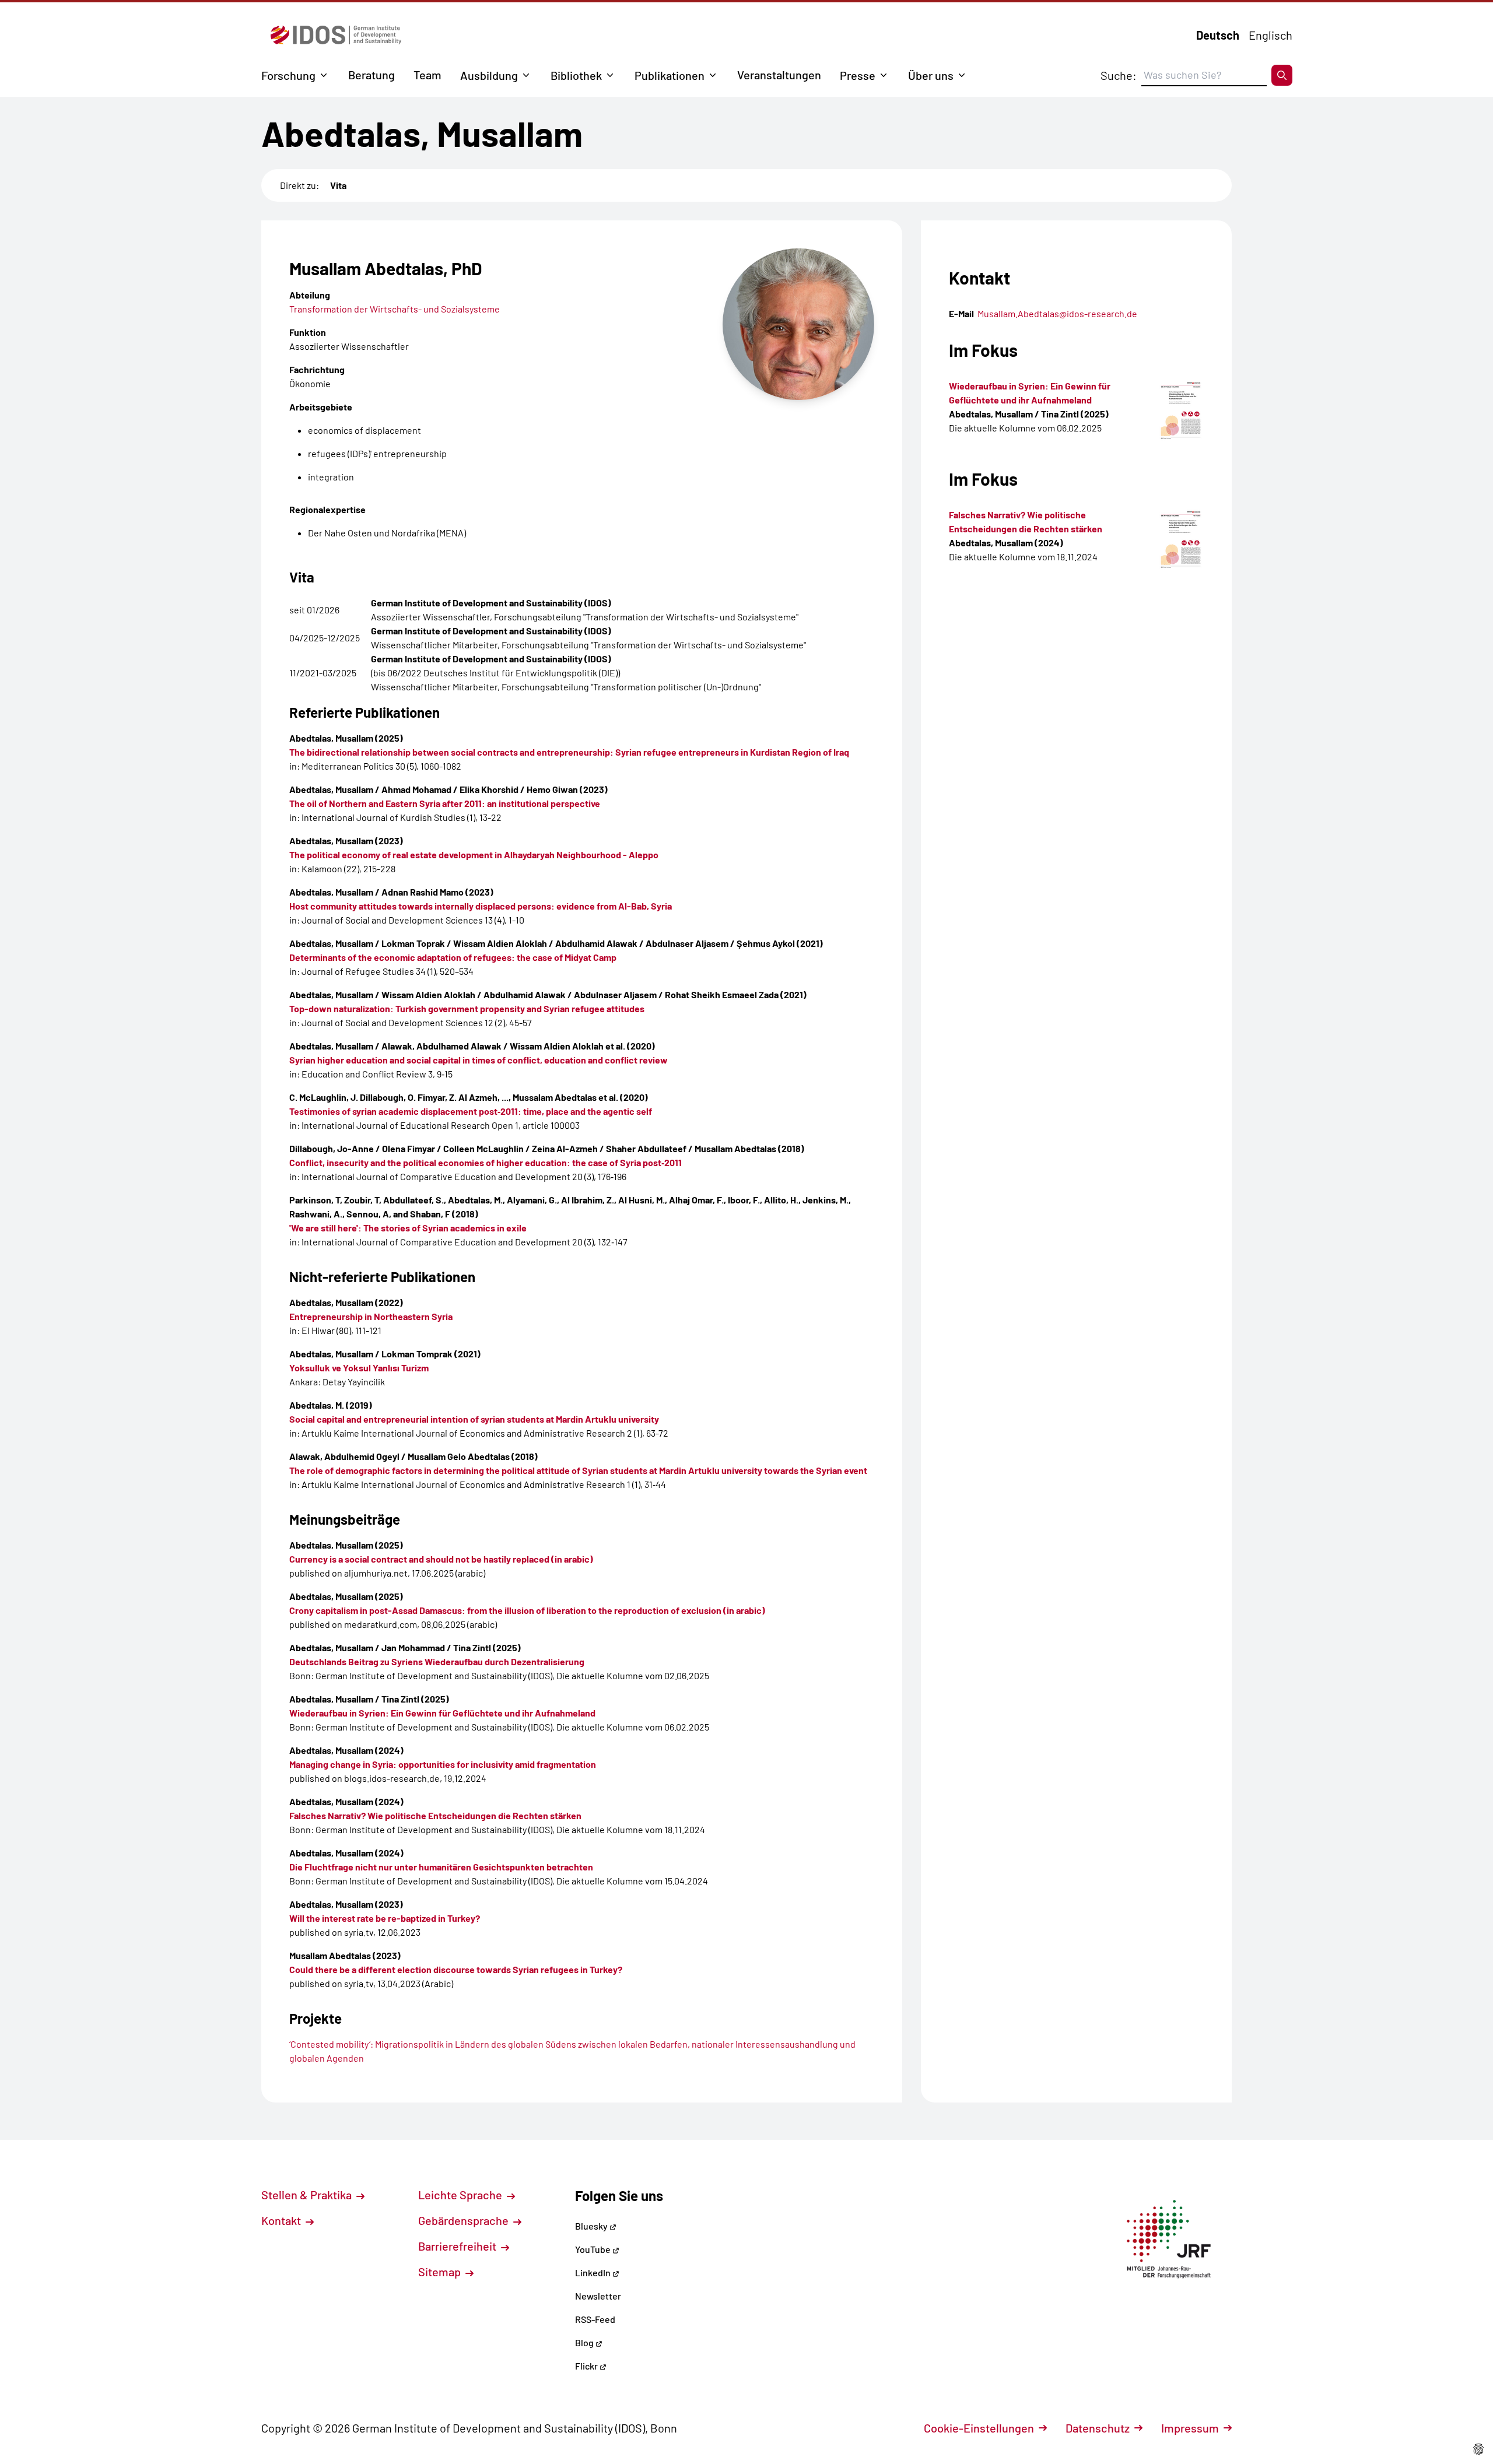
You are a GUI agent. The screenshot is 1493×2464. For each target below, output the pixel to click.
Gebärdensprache (465, 2220)
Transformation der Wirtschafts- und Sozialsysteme (395, 309)
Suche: (1119, 75)
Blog (585, 2342)
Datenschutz (1098, 2428)
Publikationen (670, 75)
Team (427, 75)
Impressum (1190, 2428)
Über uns (931, 75)
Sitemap (441, 2272)
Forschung (288, 75)
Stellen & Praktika (308, 2195)
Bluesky (592, 2226)
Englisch (1271, 35)
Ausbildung (489, 75)
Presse (858, 75)
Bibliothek (576, 75)
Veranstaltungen (779, 75)
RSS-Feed (595, 2319)
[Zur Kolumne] (1181, 411)
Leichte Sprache (461, 2195)
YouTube (594, 2249)
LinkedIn (594, 2272)
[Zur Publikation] (1181, 540)
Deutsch (1218, 35)
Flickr (587, 2366)
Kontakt (282, 2220)
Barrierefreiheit (458, 2246)
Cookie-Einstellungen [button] (979, 2428)
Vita (338, 185)
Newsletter (598, 2296)
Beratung (372, 75)
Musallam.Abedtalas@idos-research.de (1057, 313)
